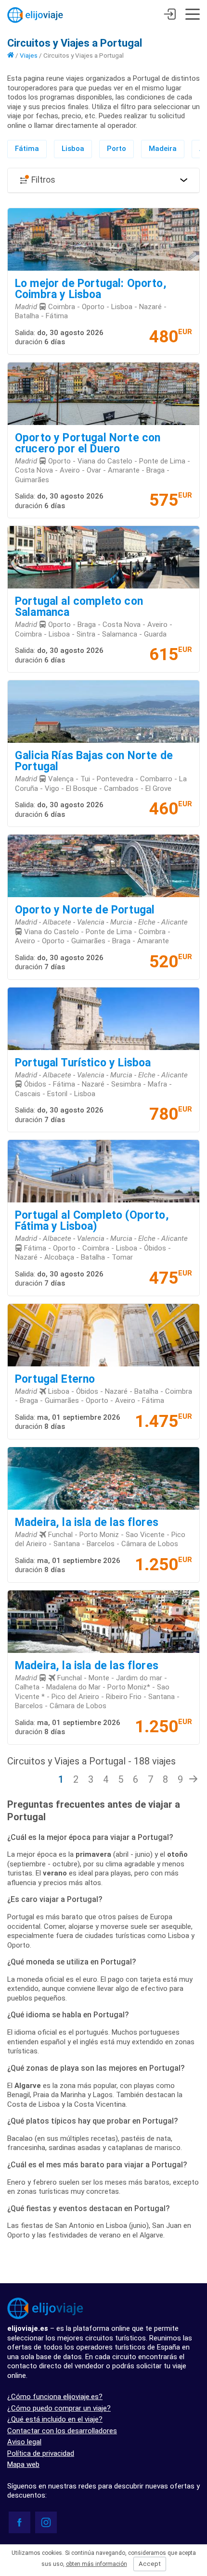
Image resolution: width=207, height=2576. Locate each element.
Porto (116, 149)
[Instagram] (46, 2522)
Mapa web (23, 2464)
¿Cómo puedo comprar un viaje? (59, 2408)
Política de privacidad (41, 2453)
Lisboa (73, 149)
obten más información (97, 2564)
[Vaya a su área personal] (170, 15)
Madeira (163, 149)
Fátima (27, 149)
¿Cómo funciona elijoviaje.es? (55, 2397)
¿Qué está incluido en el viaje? (55, 2419)
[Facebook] (19, 2522)
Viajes (29, 55)
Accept (150, 2564)
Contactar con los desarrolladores (62, 2431)
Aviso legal (24, 2442)
